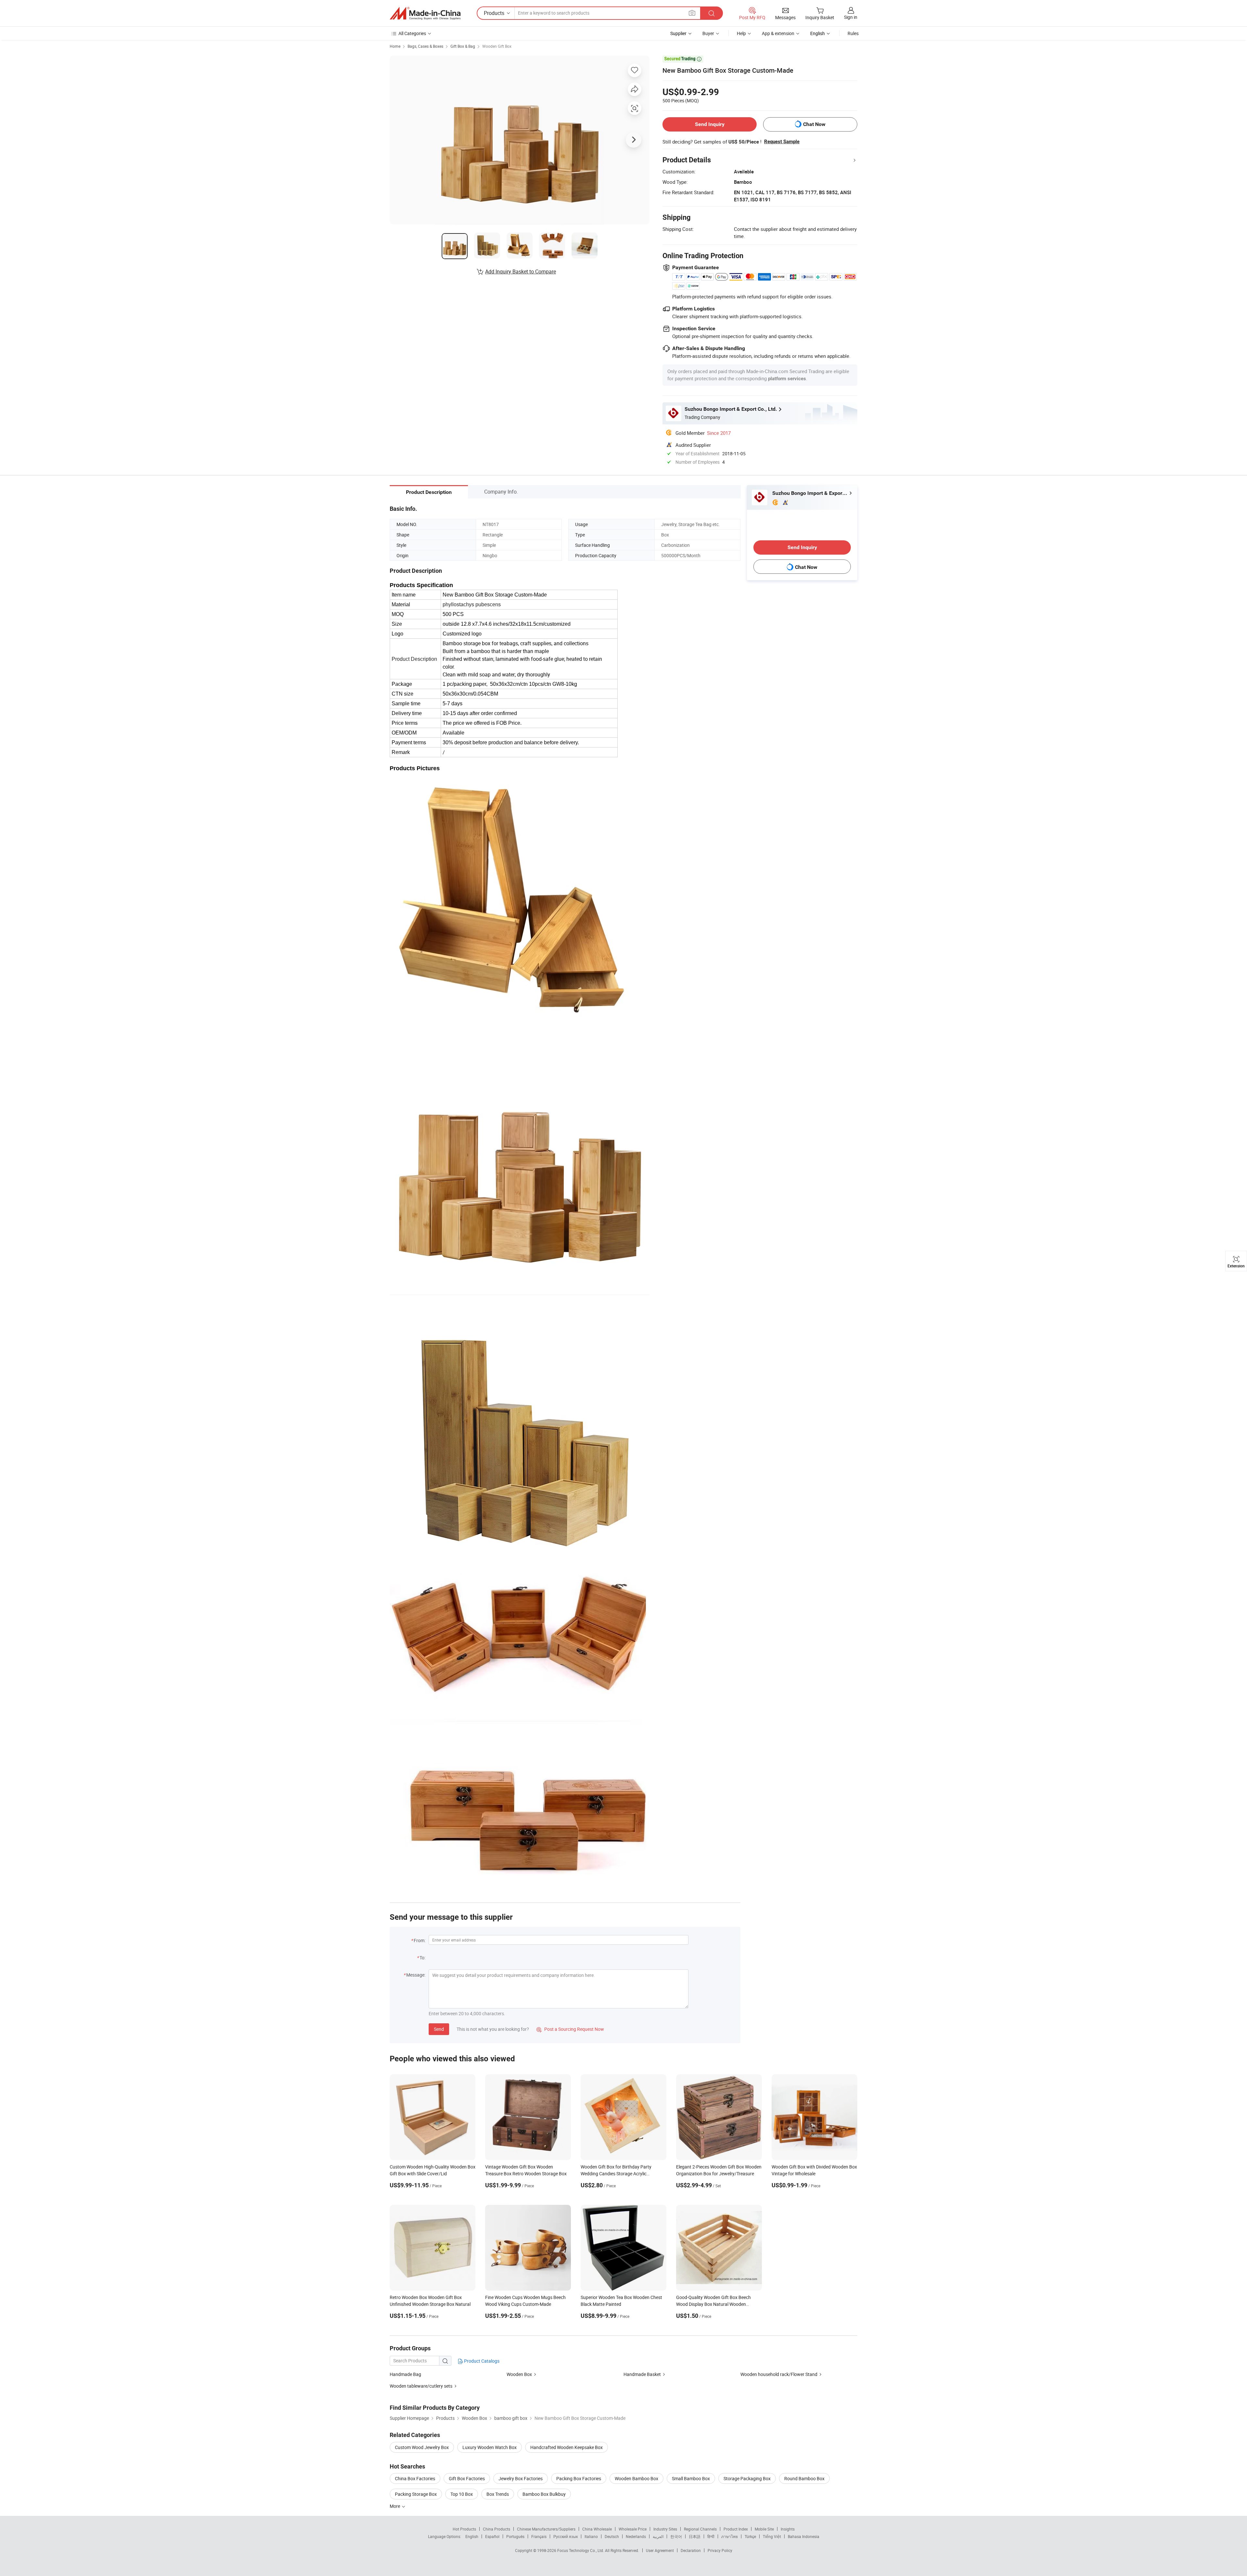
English (472, 2536)
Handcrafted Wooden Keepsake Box (567, 2447)
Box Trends (498, 2494)
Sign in (851, 17)
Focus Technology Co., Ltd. (581, 2550)
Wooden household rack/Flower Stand (779, 2374)
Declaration (691, 2550)
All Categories (412, 33)
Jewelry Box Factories (521, 2478)
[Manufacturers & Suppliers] (425, 13)
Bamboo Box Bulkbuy (544, 2494)
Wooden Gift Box (497, 46)
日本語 (695, 2536)
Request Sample (782, 142)
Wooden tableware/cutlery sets (421, 2386)
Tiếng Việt (772, 2536)
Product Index (736, 2529)
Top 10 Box (462, 2494)
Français (539, 2536)
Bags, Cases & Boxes (425, 46)
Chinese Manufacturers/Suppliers (546, 2529)
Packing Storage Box (416, 2494)
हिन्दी (711, 2536)
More (395, 2506)
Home (395, 46)
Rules (853, 33)
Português (515, 2536)
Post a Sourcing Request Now (570, 2029)
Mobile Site (764, 2529)
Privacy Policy (720, 2550)
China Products (497, 2529)
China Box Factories (415, 2478)
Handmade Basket (642, 2374)
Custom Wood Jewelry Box (422, 2447)
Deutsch (612, 2536)
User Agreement (660, 2550)
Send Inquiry (710, 124)
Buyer (708, 33)
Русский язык (566, 2536)
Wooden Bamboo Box (636, 2478)
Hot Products (464, 2529)
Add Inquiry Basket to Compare (521, 271)
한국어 (676, 2536)
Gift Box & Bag (463, 46)
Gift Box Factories (467, 2478)
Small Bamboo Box (691, 2478)
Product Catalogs (481, 2361)
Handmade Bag (405, 2374)
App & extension (778, 33)
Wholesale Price (633, 2529)
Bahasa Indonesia (804, 2536)
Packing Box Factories (579, 2478)
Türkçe (750, 2536)
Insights (788, 2529)
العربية (658, 2536)
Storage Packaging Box (747, 2478)
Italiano (591, 2536)
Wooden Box (519, 2374)
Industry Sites (665, 2529)
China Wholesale (597, 2529)
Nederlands (636, 2536)
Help (741, 33)
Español (492, 2536)
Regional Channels (700, 2529)
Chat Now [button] (814, 124)
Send (439, 2029)
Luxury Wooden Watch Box (490, 2447)
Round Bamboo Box (804, 2478)
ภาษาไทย (730, 2536)
